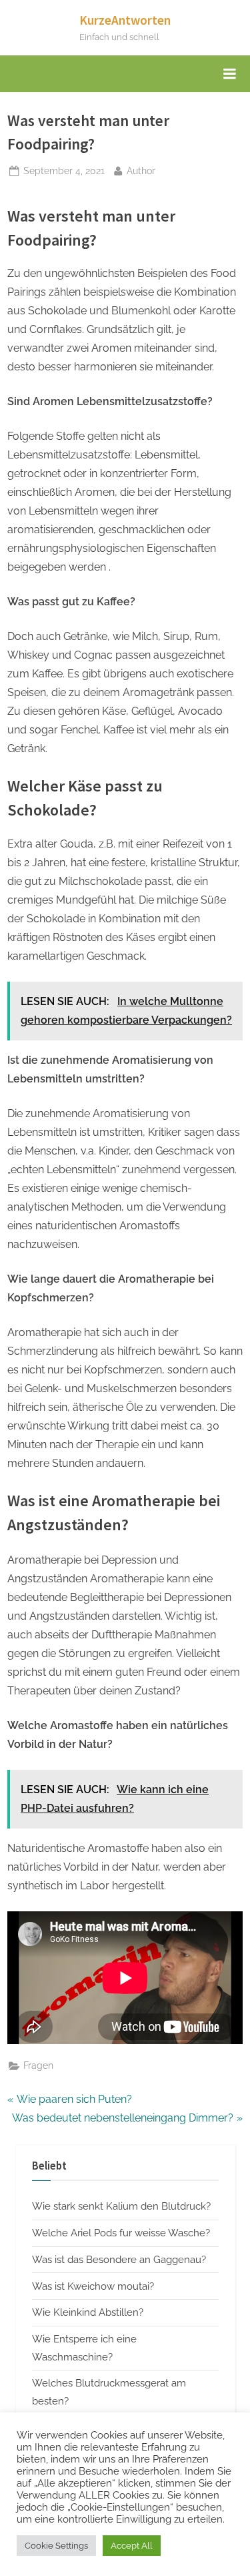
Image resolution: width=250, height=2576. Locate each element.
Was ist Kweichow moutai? (93, 2286)
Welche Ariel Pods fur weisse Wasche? (121, 2233)
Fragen (38, 2065)
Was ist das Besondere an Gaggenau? (119, 2260)
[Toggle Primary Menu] (229, 74)
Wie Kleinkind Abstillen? (88, 2312)
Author (141, 171)
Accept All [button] (132, 2546)
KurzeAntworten (125, 20)
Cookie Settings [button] (56, 2546)
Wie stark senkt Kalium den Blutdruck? (121, 2206)
